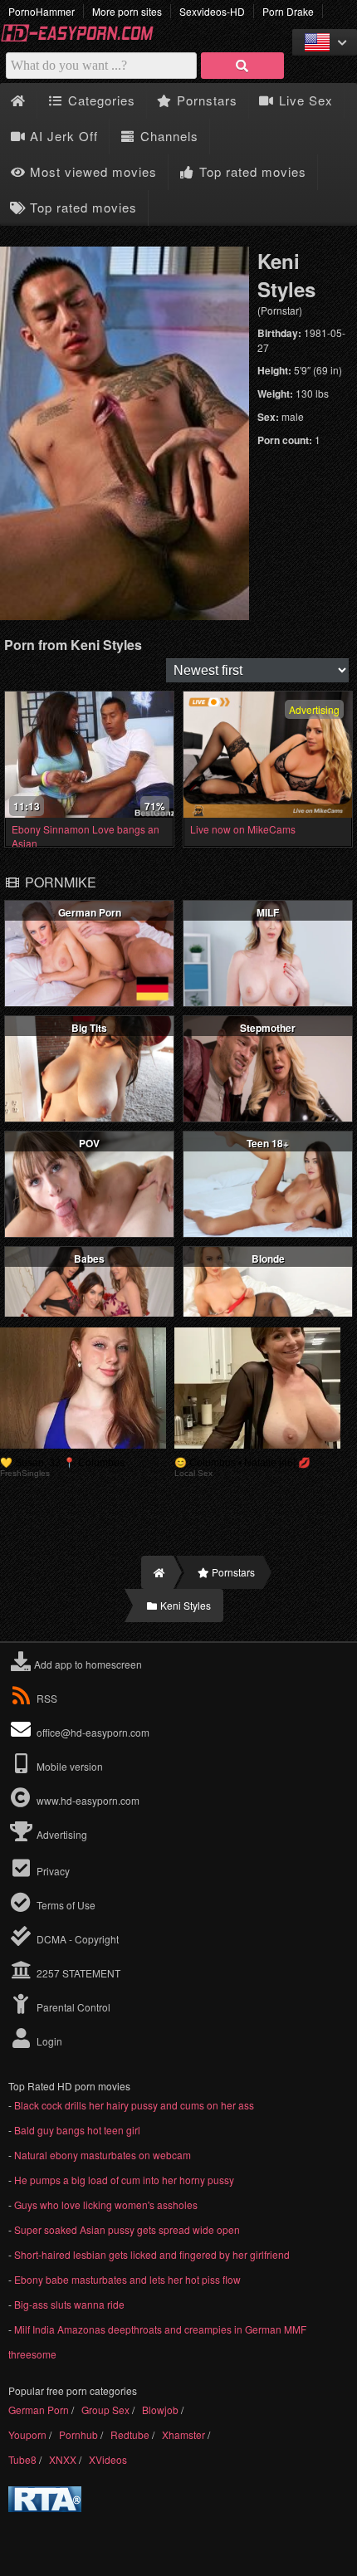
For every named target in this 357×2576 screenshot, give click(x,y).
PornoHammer (42, 11)
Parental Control (72, 2007)
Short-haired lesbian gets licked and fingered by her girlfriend (152, 2254)
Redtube (130, 2434)
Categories (100, 100)
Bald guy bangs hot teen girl (77, 2130)
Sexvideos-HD (212, 11)
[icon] (18, 101)
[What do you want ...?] (242, 66)
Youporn (27, 2434)
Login (48, 2041)
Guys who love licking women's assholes (106, 2205)
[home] (157, 1572)
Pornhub (78, 2434)
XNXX (63, 2459)
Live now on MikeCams (243, 829)
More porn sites (127, 11)
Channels (167, 136)
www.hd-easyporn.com (88, 1800)
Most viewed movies (91, 171)
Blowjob (160, 2410)
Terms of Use (65, 1905)
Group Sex (105, 2410)
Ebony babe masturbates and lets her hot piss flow (127, 2279)
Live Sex (304, 100)
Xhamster (183, 2434)
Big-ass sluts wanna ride (69, 2304)
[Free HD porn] (83, 39)
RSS (47, 1698)
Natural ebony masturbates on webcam (103, 2155)
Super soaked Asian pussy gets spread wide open (127, 2229)
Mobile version (68, 1766)
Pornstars (205, 100)
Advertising (61, 1834)
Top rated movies (251, 171)
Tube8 (22, 2459)
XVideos (108, 2459)
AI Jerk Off (62, 136)
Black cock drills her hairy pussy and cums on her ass (134, 2105)
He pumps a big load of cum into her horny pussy (124, 2180)
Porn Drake (288, 11)
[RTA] (45, 2508)
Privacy (52, 1871)
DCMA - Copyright (76, 1939)
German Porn (39, 2410)
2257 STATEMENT (77, 1973)
